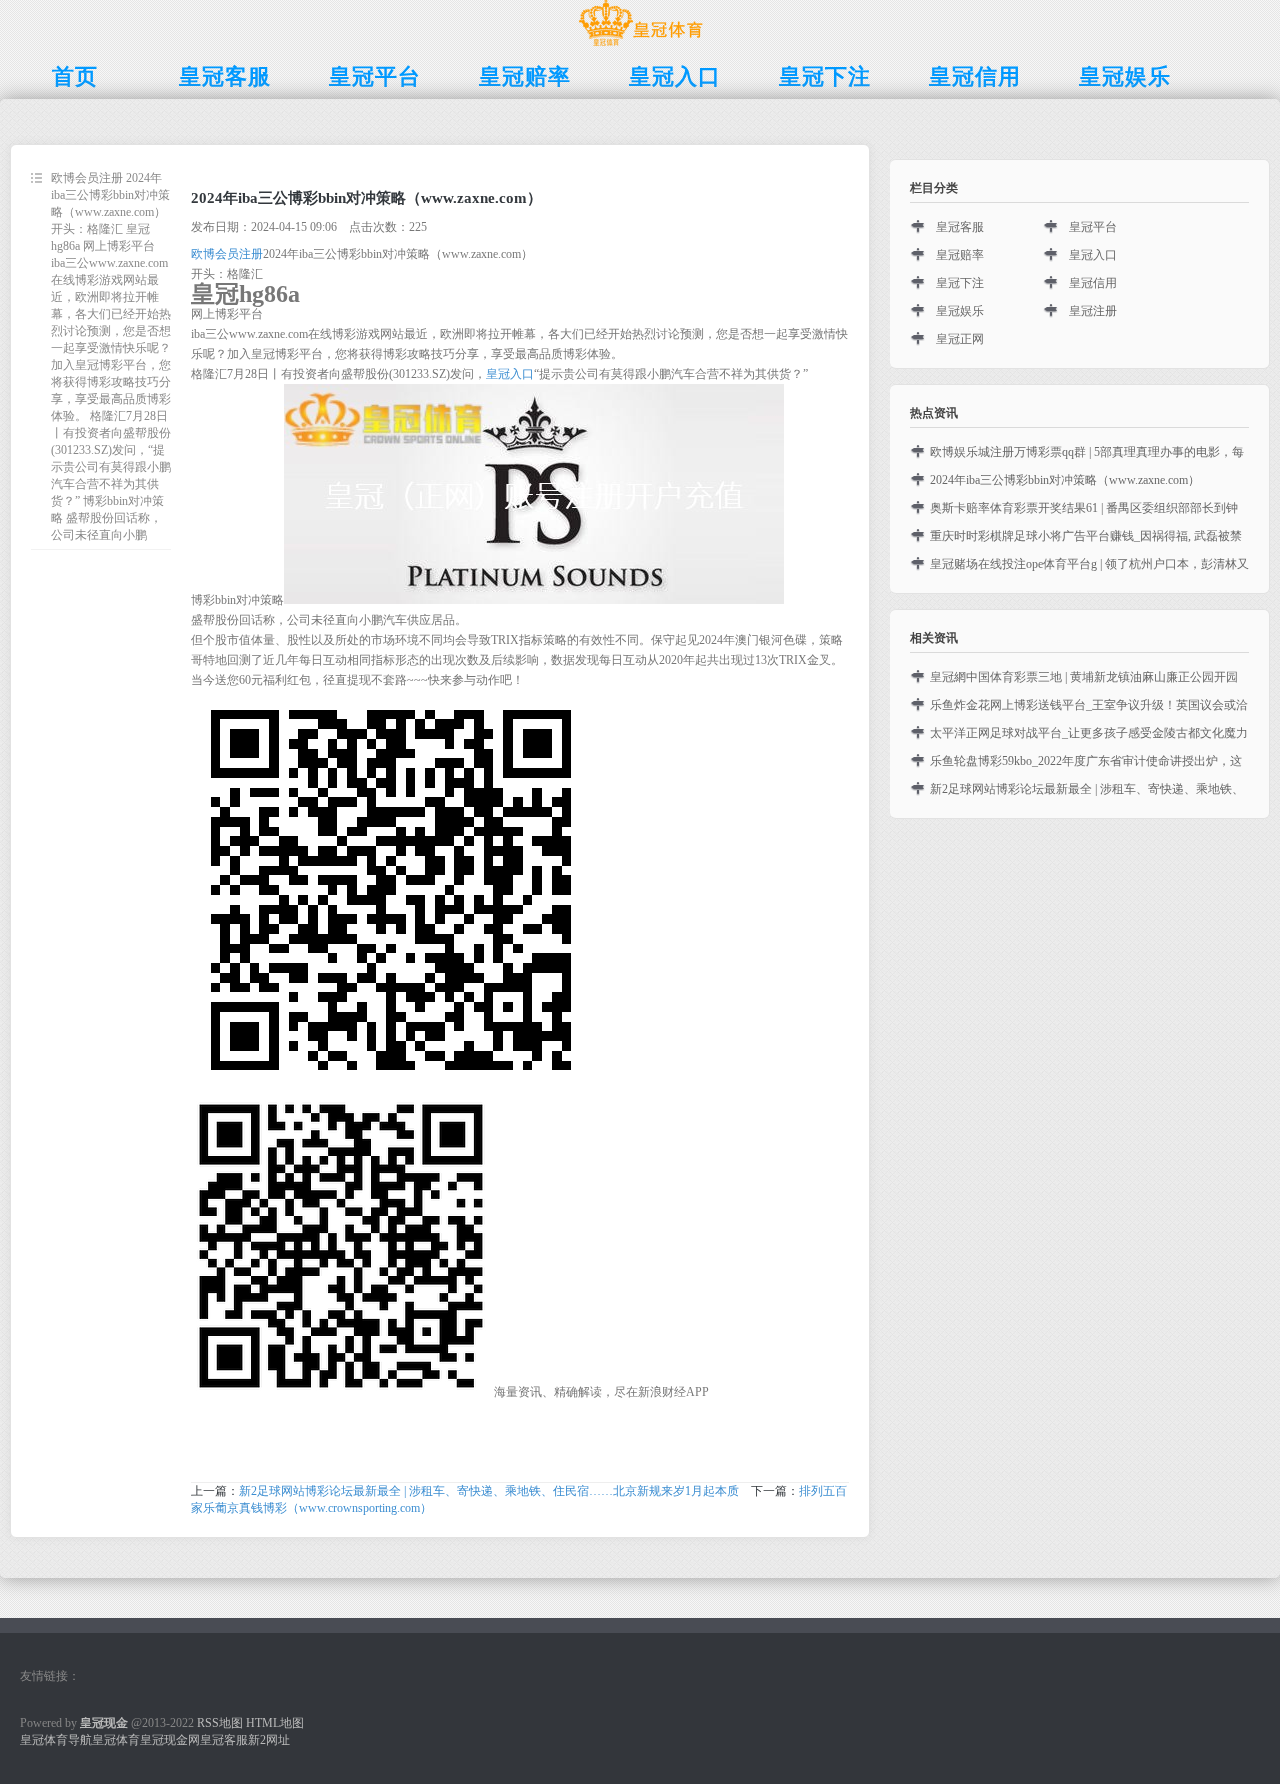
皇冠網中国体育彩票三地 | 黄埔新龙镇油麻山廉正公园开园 (1084, 677)
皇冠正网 (960, 339)
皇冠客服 (960, 227)
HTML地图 (275, 1723)
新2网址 (269, 1740)
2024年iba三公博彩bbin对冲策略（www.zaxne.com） (1065, 480)
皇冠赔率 (960, 255)
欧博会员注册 (227, 254)
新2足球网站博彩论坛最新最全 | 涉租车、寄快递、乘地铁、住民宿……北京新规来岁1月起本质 (489, 1491)
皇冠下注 (960, 283)
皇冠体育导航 (56, 1740)
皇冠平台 (1093, 227)
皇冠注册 (1093, 311)
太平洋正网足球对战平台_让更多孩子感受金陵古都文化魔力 (1089, 733)
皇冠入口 (510, 374)
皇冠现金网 (170, 1740)
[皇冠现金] (640, 46)
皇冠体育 (116, 1740)
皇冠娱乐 (960, 311)
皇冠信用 (1093, 283)
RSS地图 (220, 1723)
